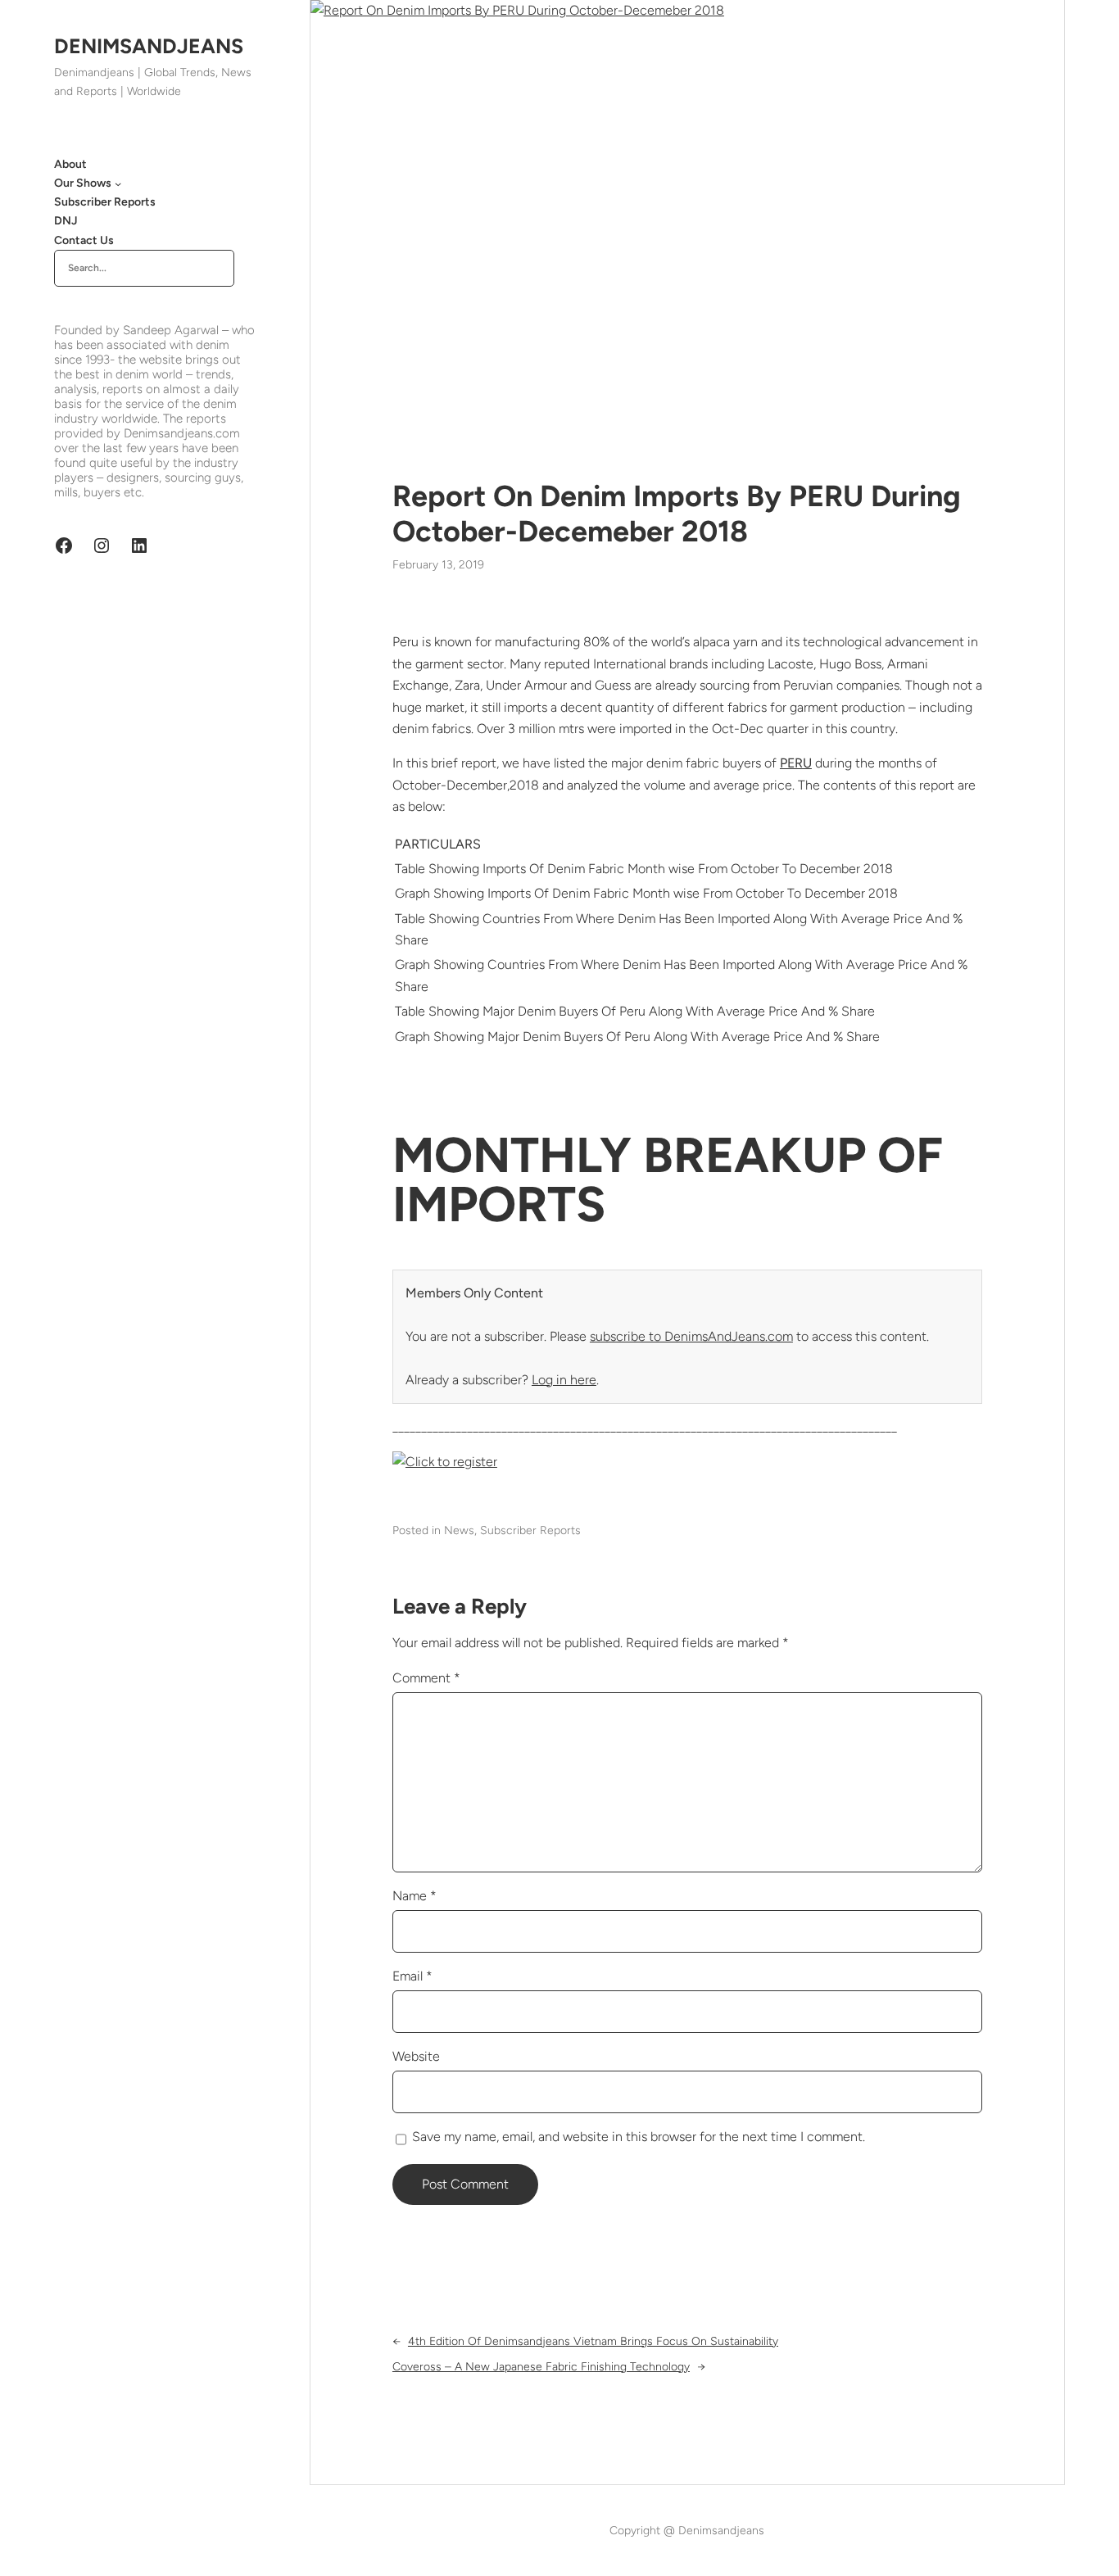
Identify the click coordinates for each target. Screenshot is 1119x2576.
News (459, 1530)
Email (412, 1976)
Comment (426, 1678)
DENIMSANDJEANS (149, 46)
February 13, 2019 (438, 565)
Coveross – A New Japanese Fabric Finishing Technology (541, 2367)
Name (415, 1896)
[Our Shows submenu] (118, 183)
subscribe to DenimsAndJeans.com (691, 1336)
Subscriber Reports (530, 1530)
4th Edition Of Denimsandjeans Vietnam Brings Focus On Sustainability (593, 2341)
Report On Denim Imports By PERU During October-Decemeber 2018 (677, 514)
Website (416, 2056)
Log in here (564, 1380)
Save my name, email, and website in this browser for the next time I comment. (639, 2137)
